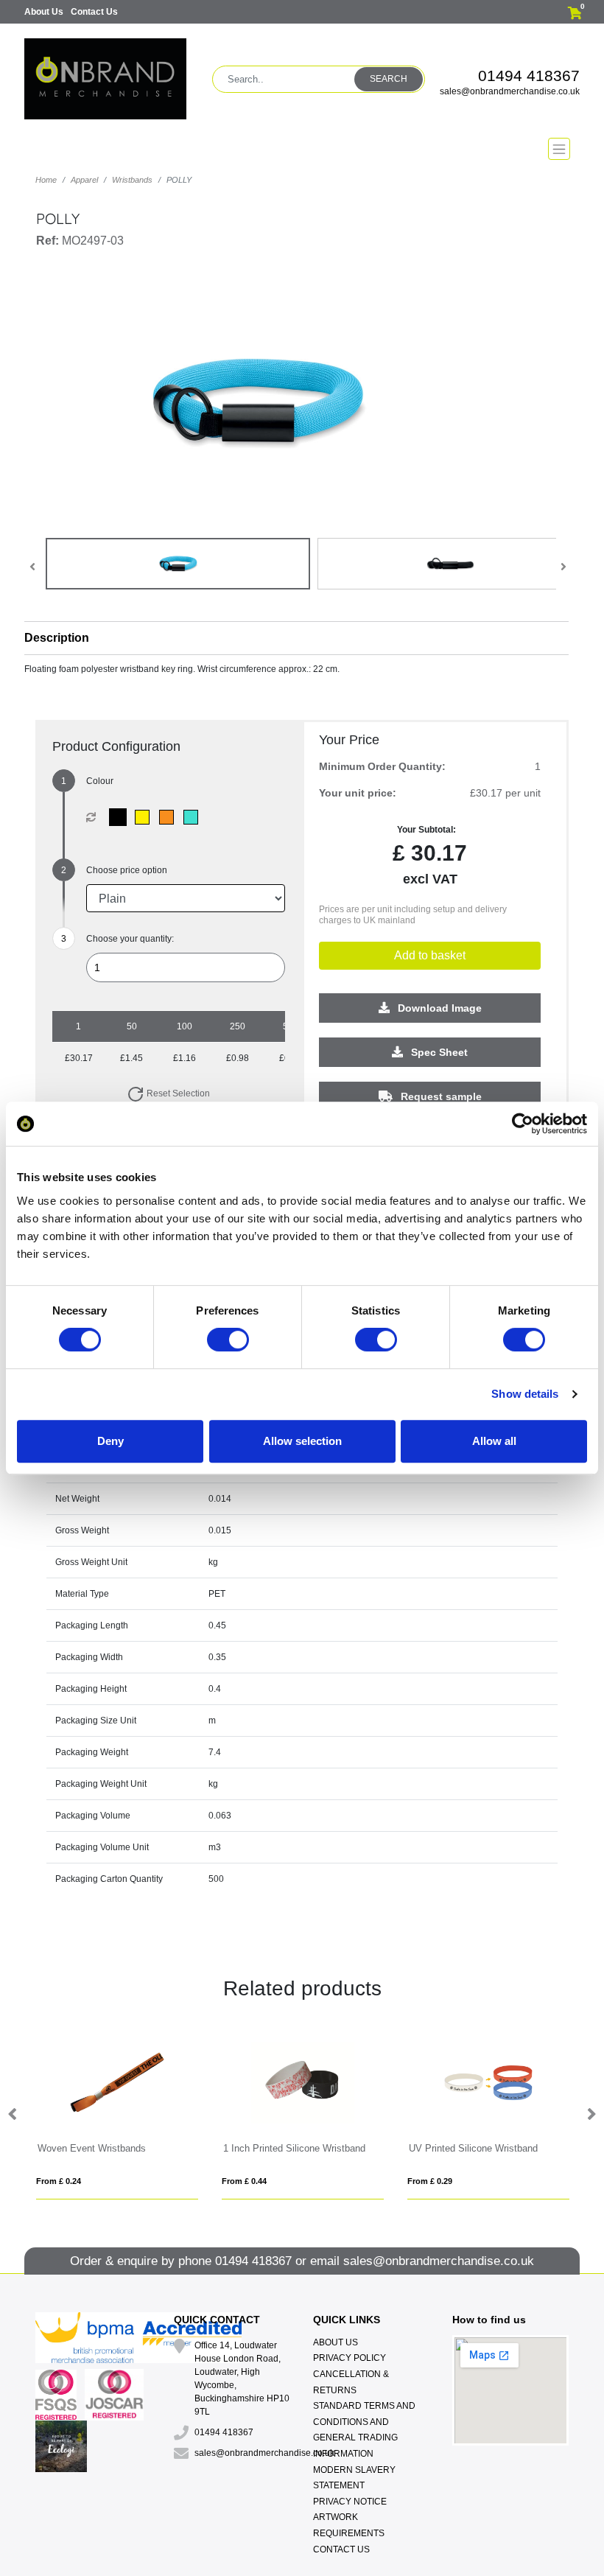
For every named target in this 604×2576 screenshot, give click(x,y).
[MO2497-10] (170, 817)
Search (389, 79)
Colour (100, 781)
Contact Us (94, 12)
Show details (525, 1394)
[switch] (228, 1340)
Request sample (440, 1096)
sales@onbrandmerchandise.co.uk (510, 91)
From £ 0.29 (430, 2181)
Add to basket (430, 955)
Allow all (494, 1441)
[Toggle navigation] (302, 149)
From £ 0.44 (244, 2181)
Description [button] (57, 638)
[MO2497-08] (145, 817)
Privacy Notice (350, 2502)
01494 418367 (529, 76)
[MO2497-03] (121, 817)
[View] (178, 564)
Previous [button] (13, 2115)
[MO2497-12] (194, 817)
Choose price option (127, 870)
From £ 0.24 (59, 2181)
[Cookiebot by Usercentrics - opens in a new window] (523, 1124)
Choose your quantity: (130, 939)
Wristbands (132, 180)
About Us (44, 12)
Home (46, 180)
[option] (117, 2115)
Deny (110, 1441)
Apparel (84, 180)
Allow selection (302, 1441)
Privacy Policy (350, 2358)
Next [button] (591, 2115)
